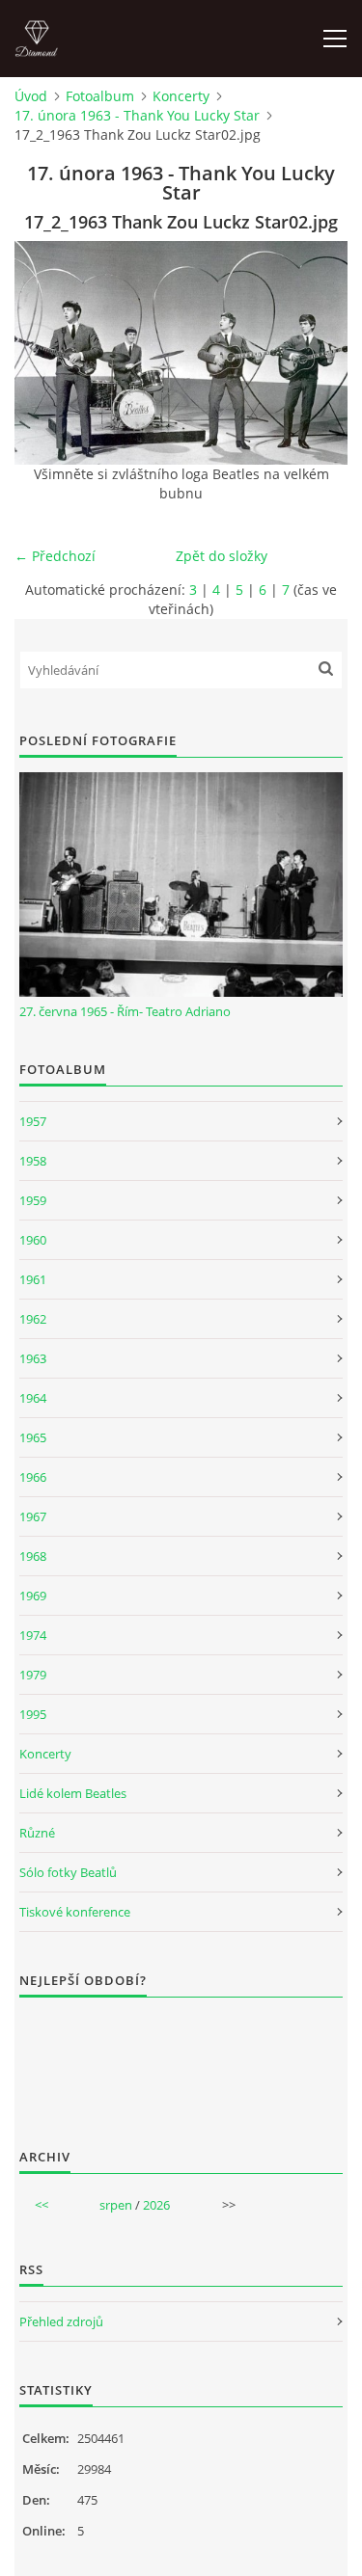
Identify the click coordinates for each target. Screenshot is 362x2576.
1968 (33, 1556)
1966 (33, 1477)
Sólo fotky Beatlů (68, 1872)
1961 (33, 1279)
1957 (33, 1121)
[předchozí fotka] (46, 353)
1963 (33, 1358)
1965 (33, 1437)
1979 (33, 1675)
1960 (33, 1240)
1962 (33, 1319)
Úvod (31, 96)
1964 (33, 1398)
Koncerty (181, 96)
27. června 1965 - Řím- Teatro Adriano (125, 1011)
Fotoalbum (100, 96)
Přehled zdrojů (61, 2321)
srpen (116, 2205)
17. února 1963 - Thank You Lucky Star (137, 115)
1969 (33, 1596)
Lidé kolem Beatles (73, 1793)
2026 (156, 2205)
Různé (37, 1833)
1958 (33, 1161)
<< (42, 2205)
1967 (33, 1516)
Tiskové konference (75, 1912)
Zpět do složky (222, 556)
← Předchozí (55, 556)
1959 (33, 1200)
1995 (33, 1714)
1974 (33, 1635)
